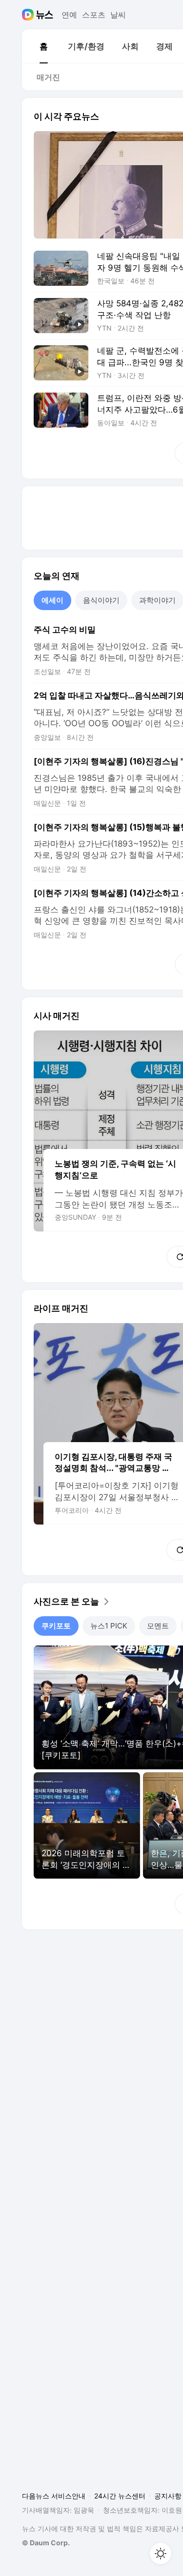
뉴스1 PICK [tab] (109, 1626)
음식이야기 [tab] (101, 600)
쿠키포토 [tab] (56, 1626)
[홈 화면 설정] (161, 2554)
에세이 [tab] (52, 600)
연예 (69, 15)
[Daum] (29, 15)
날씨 (118, 15)
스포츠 (94, 15)
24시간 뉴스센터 (120, 2496)
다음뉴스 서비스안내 (54, 2496)
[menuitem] (43, 46)
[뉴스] (45, 15)
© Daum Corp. (46, 2543)
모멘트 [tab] (158, 1626)
